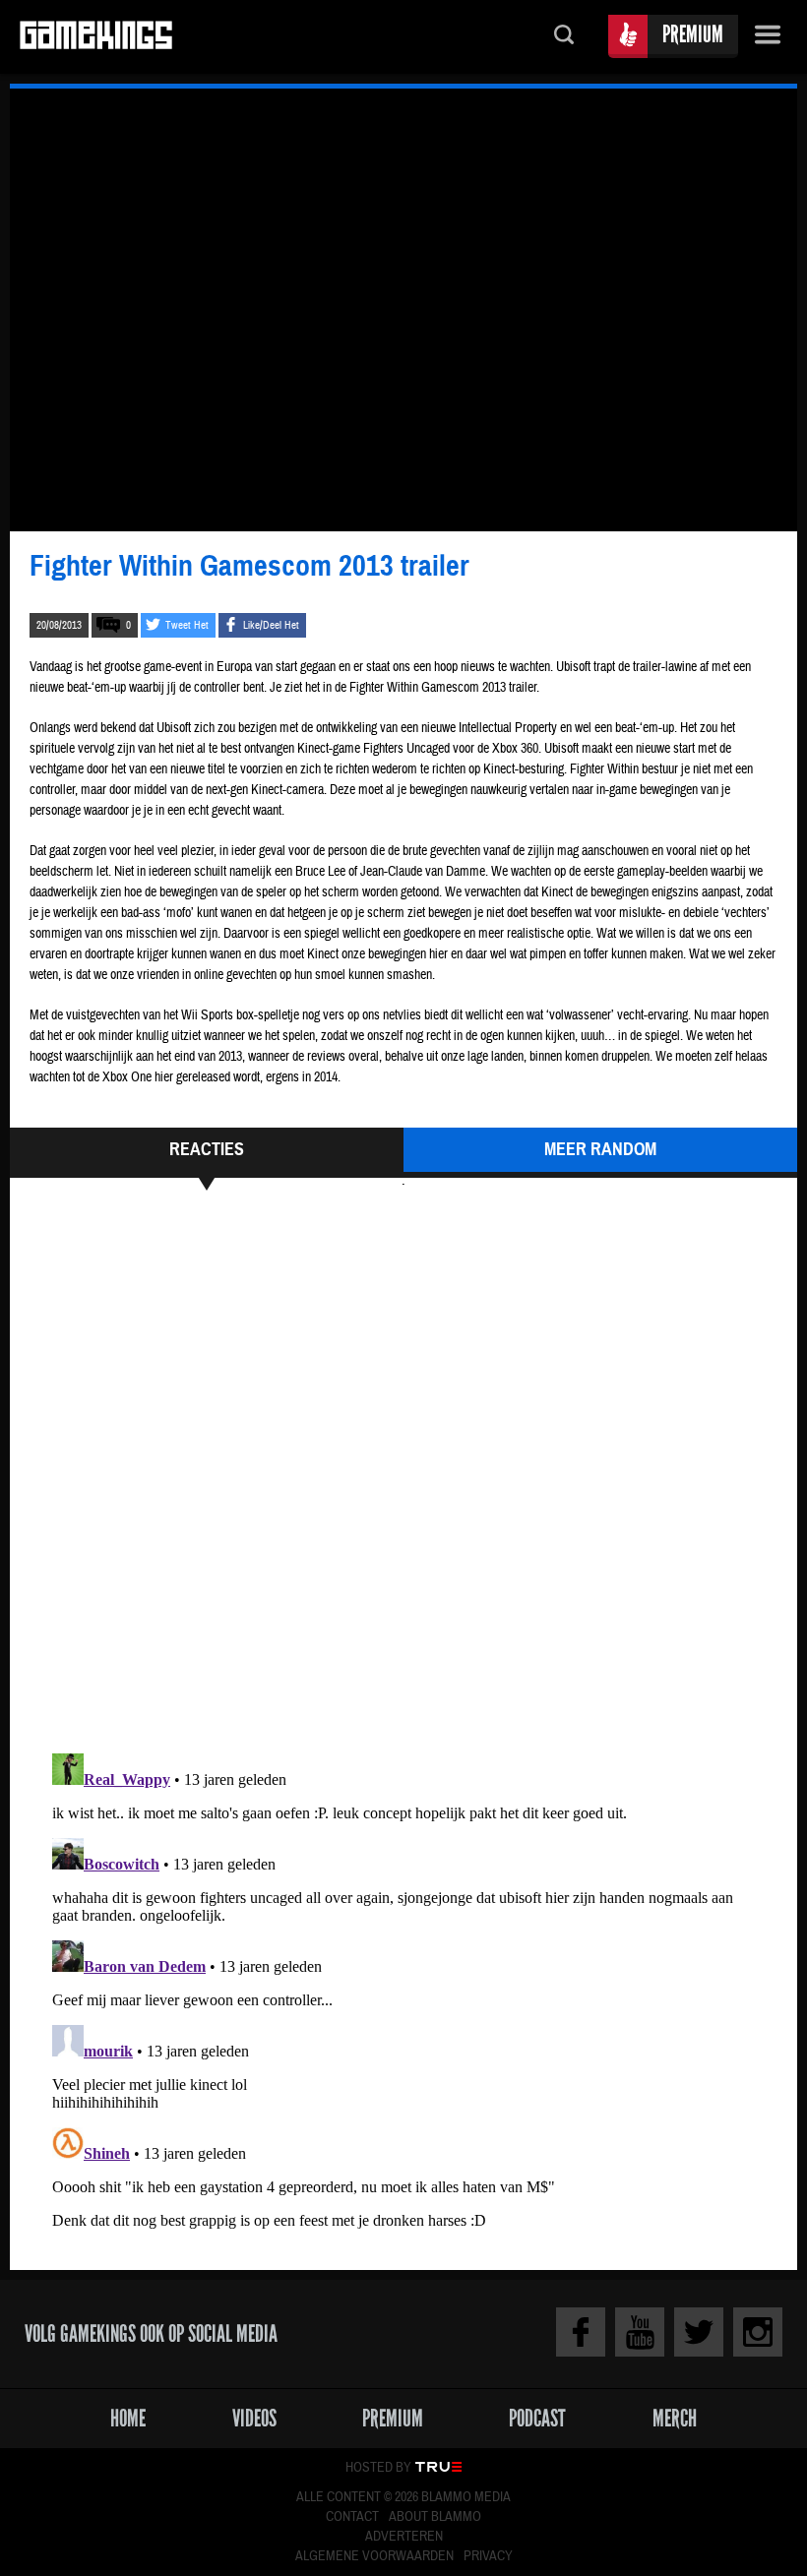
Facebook (581, 2332)
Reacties (207, 1149)
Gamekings (96, 37)
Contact (352, 2517)
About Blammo (435, 2517)
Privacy (488, 2556)
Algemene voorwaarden (374, 2556)
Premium (693, 34)
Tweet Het (187, 625)
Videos (254, 2418)
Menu (768, 37)
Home (128, 2418)
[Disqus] (403, 1469)
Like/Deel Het (271, 625)
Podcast (537, 2418)
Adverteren (404, 2537)
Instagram (758, 2332)
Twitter (699, 2332)
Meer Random (600, 1149)
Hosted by (378, 2468)
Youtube (640, 2332)
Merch (675, 2418)
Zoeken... (564, 37)
